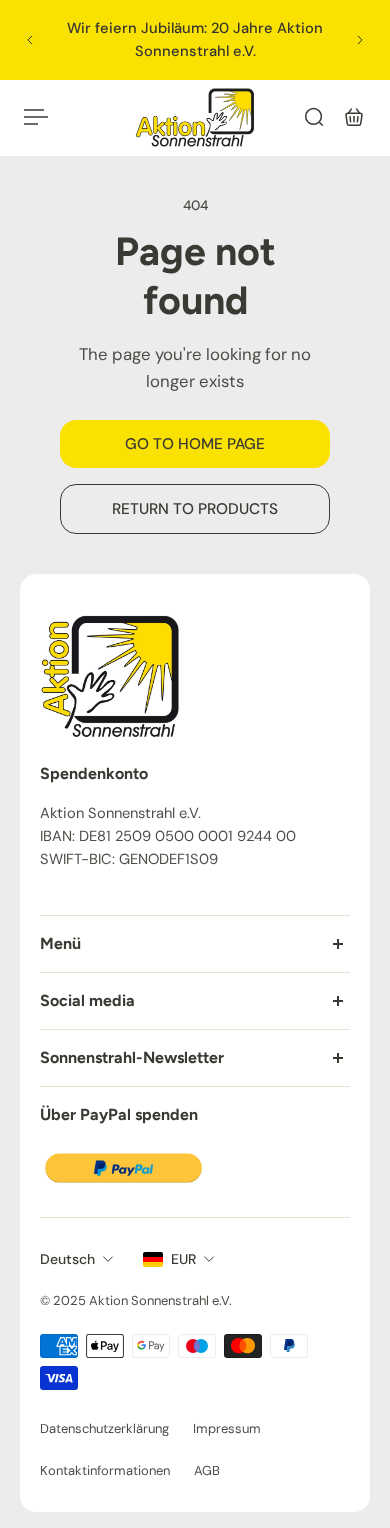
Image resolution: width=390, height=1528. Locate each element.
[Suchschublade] (314, 117)
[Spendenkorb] (354, 117)
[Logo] (195, 117)
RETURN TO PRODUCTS (195, 509)
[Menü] (36, 117)
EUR (183, 1259)
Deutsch (67, 1259)
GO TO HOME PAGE (195, 444)
